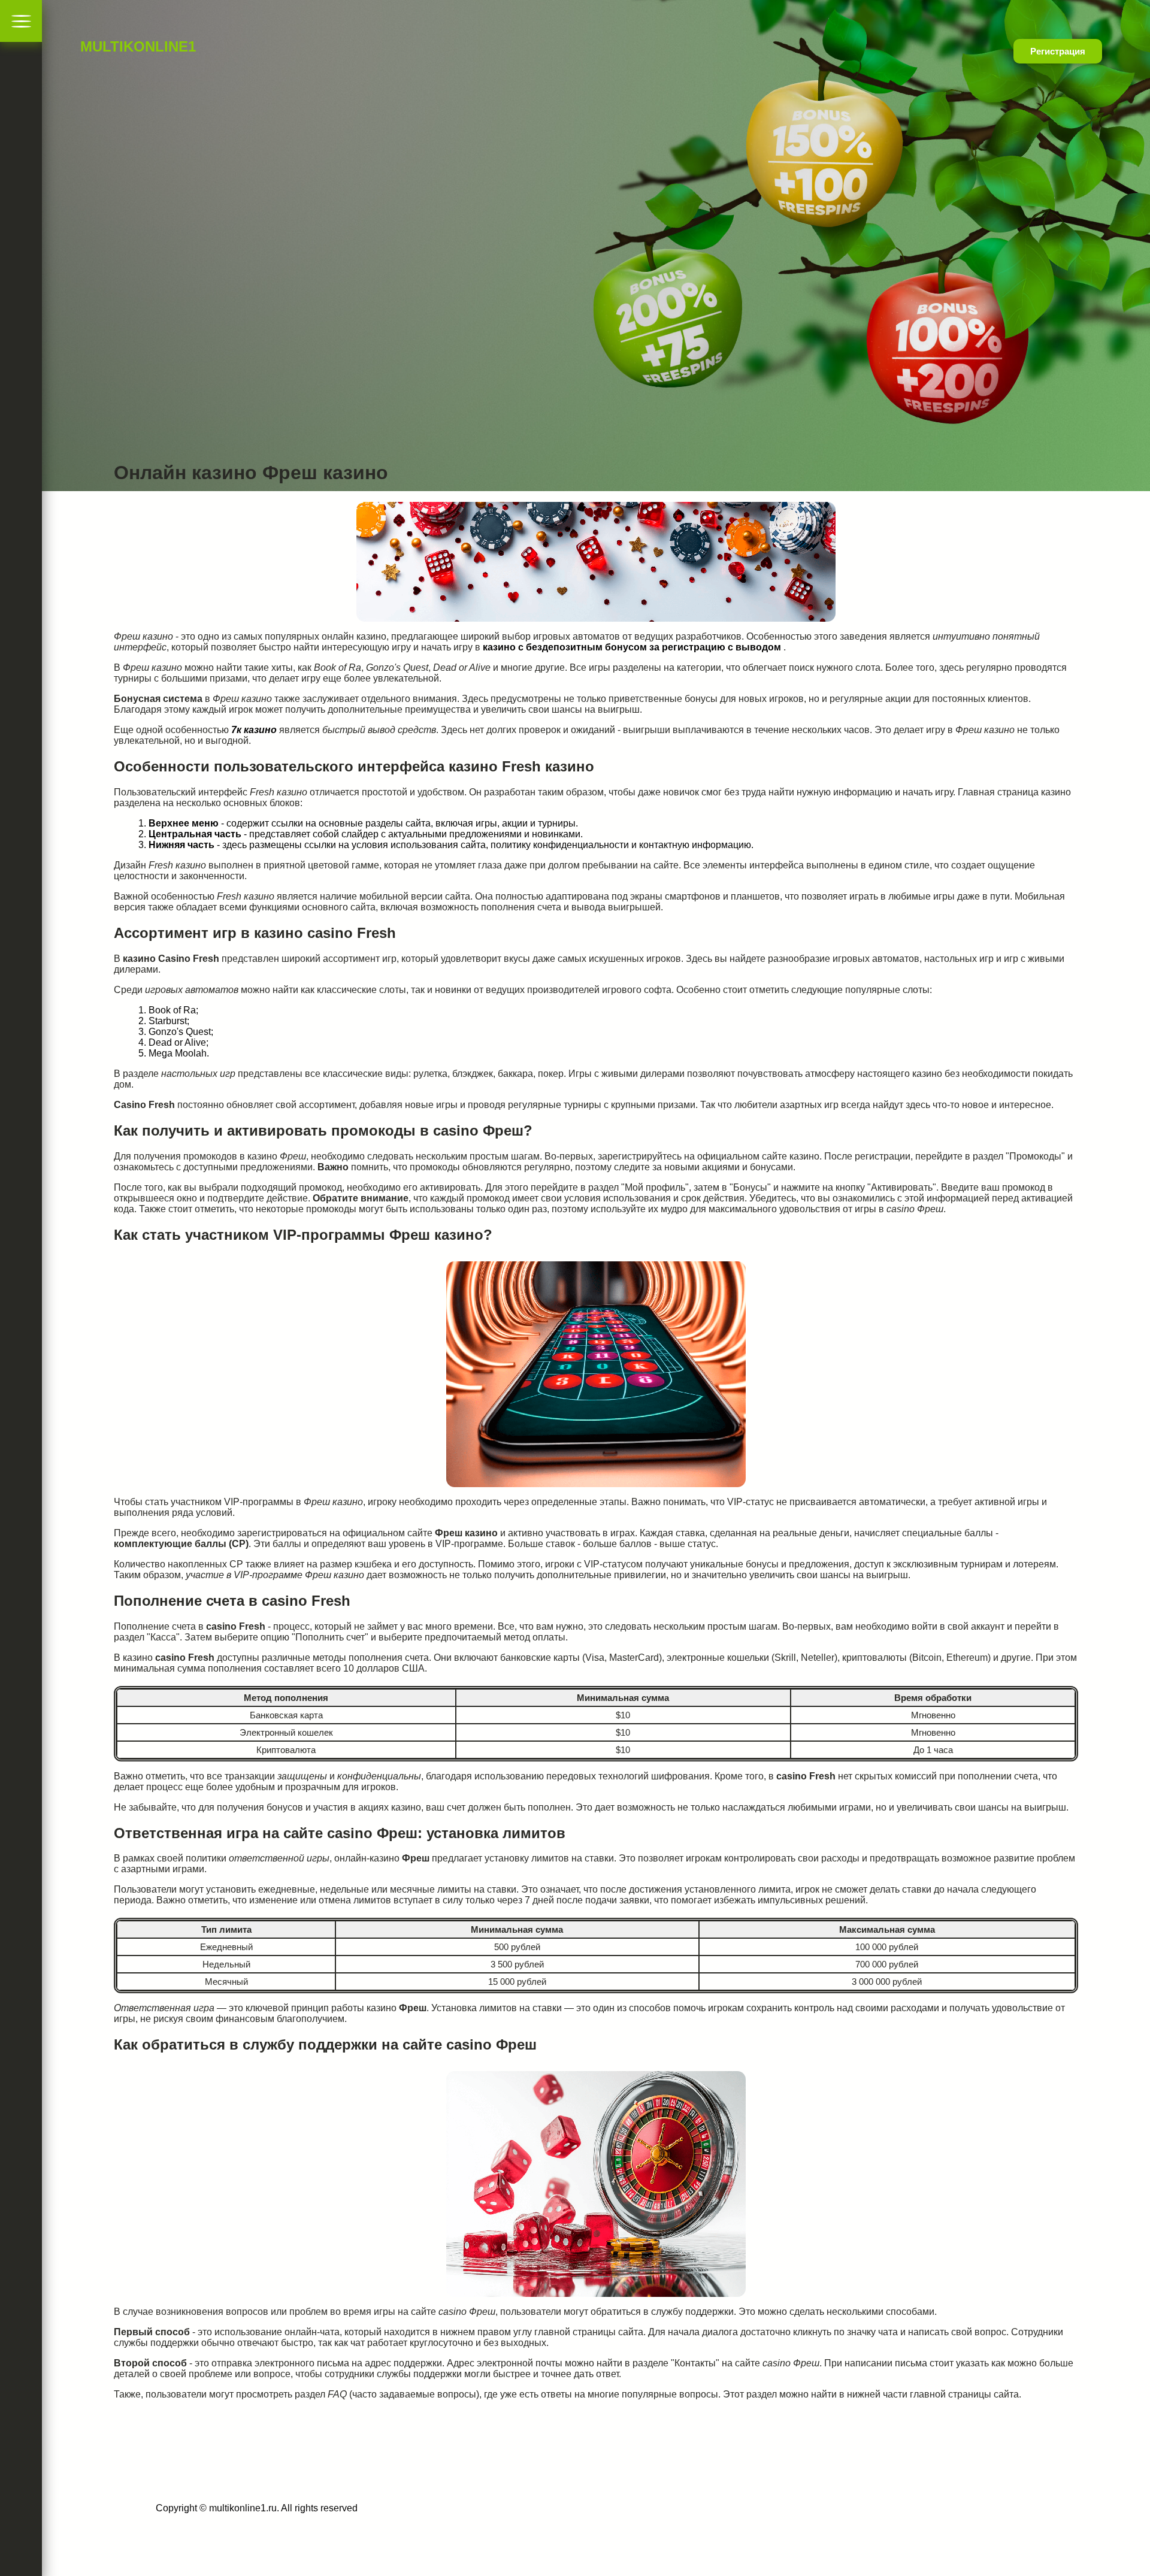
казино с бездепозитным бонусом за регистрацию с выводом (632, 647)
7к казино (254, 730)
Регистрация (1058, 51)
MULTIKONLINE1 (117, 46)
